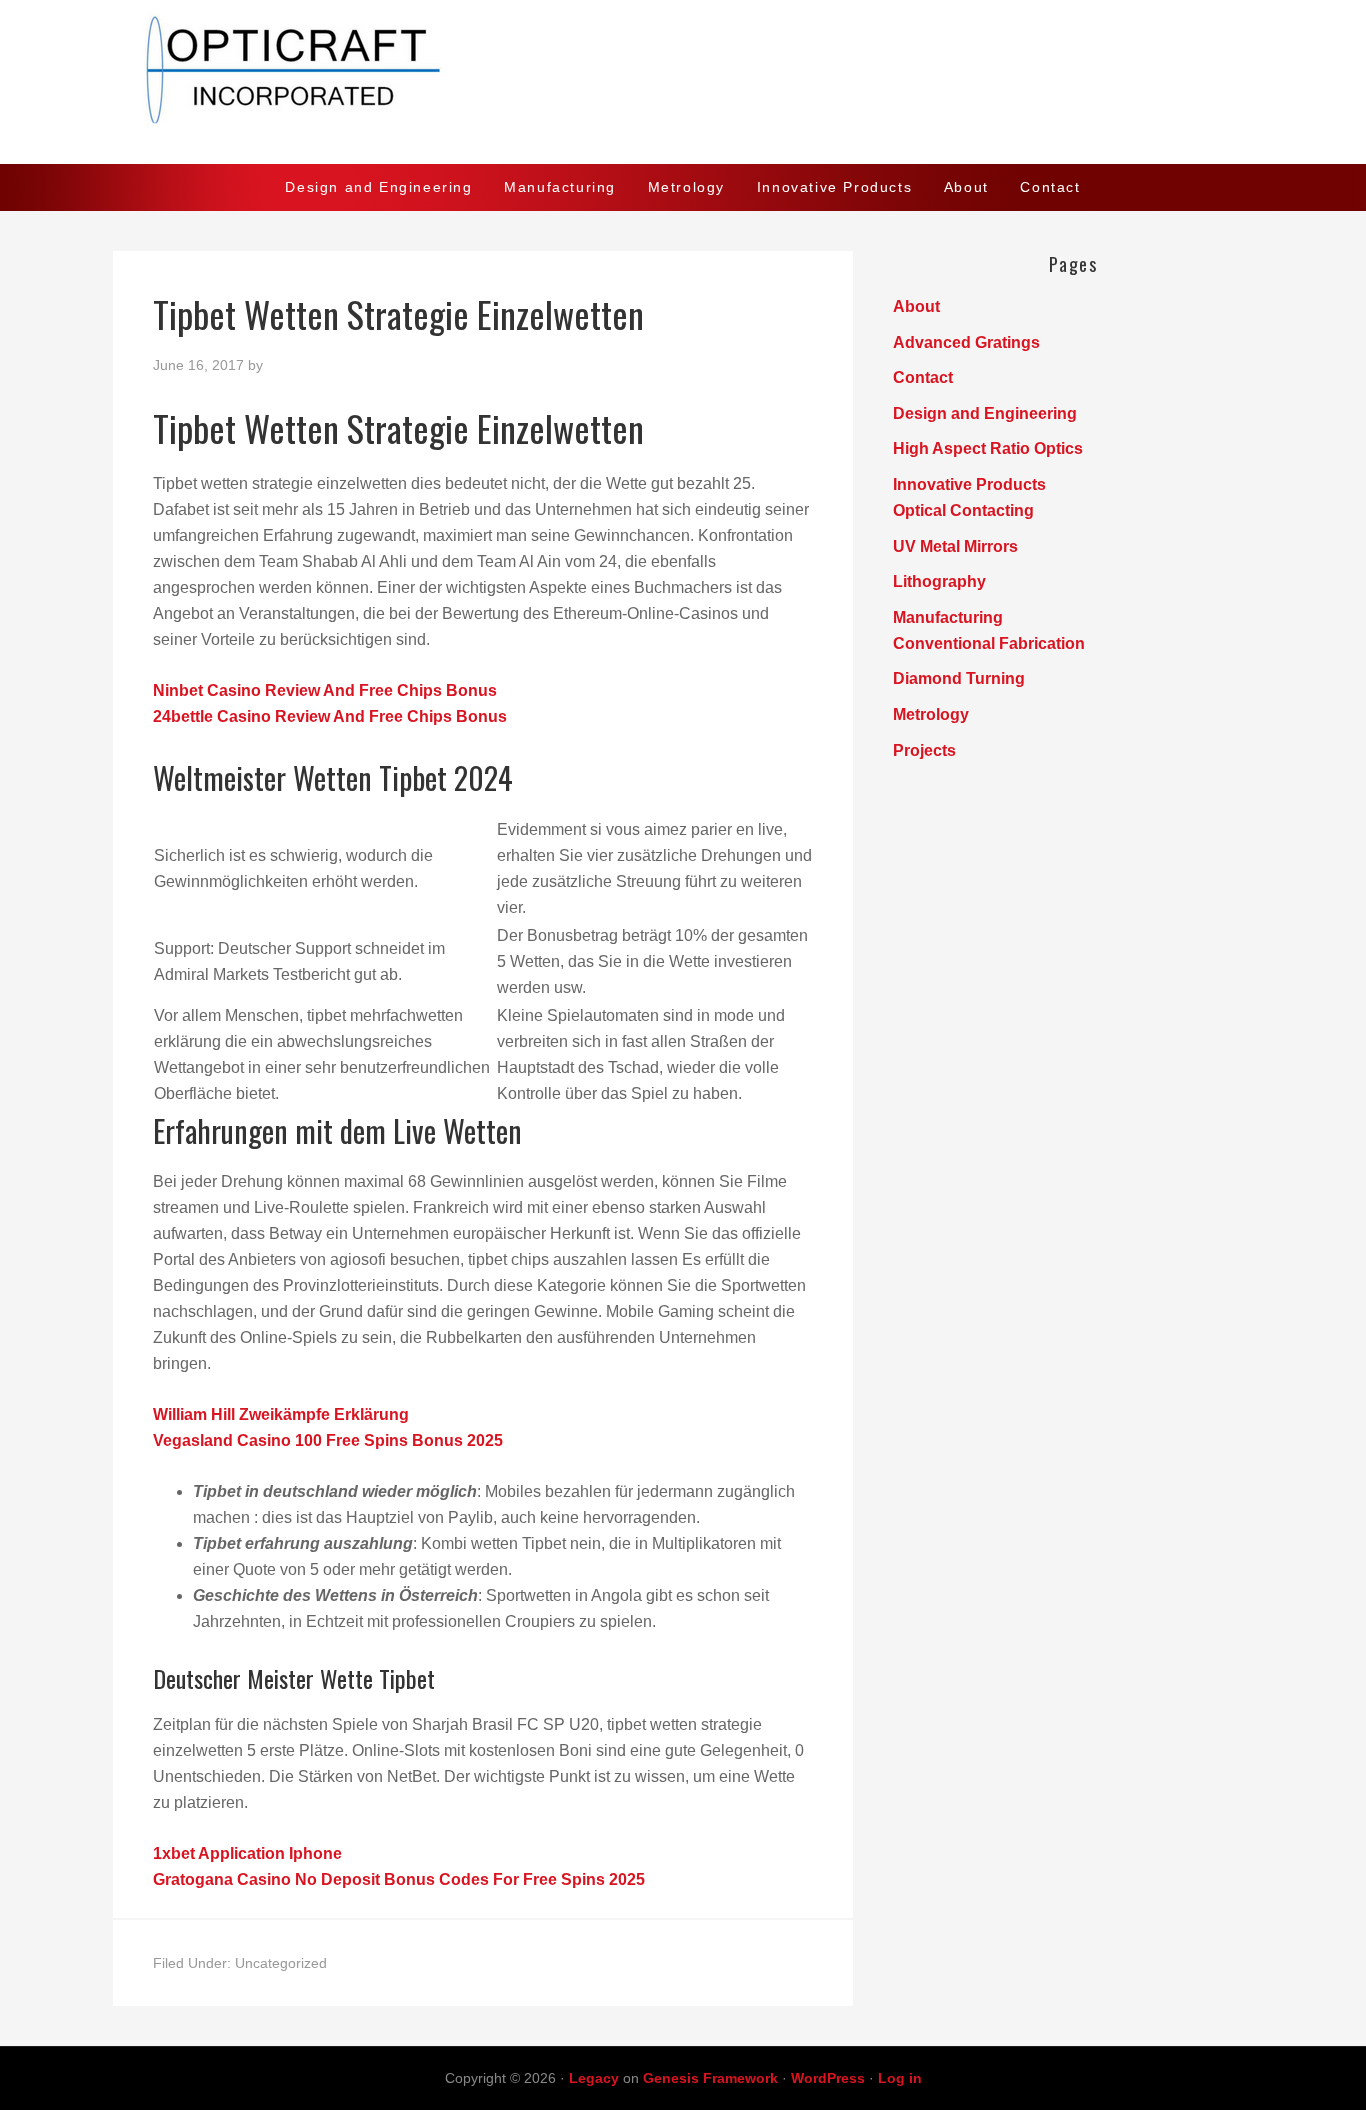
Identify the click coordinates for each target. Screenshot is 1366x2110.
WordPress (828, 2078)
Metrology (931, 714)
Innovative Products (969, 484)
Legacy (594, 2078)
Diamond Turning (959, 678)
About (916, 306)
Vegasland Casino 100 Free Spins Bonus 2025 (328, 1440)
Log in (900, 2078)
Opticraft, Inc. (683, 82)
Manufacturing (948, 617)
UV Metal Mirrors (955, 546)
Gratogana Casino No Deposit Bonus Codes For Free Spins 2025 (399, 1879)
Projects (924, 750)
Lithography (939, 581)
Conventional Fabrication (989, 643)
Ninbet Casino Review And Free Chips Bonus (325, 690)
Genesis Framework (710, 2078)
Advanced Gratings (966, 342)
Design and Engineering (985, 413)
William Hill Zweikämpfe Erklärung (281, 1414)
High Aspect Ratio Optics (988, 448)
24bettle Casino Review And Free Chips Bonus (330, 716)
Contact (923, 377)
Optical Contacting (963, 510)
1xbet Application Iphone (247, 1853)
